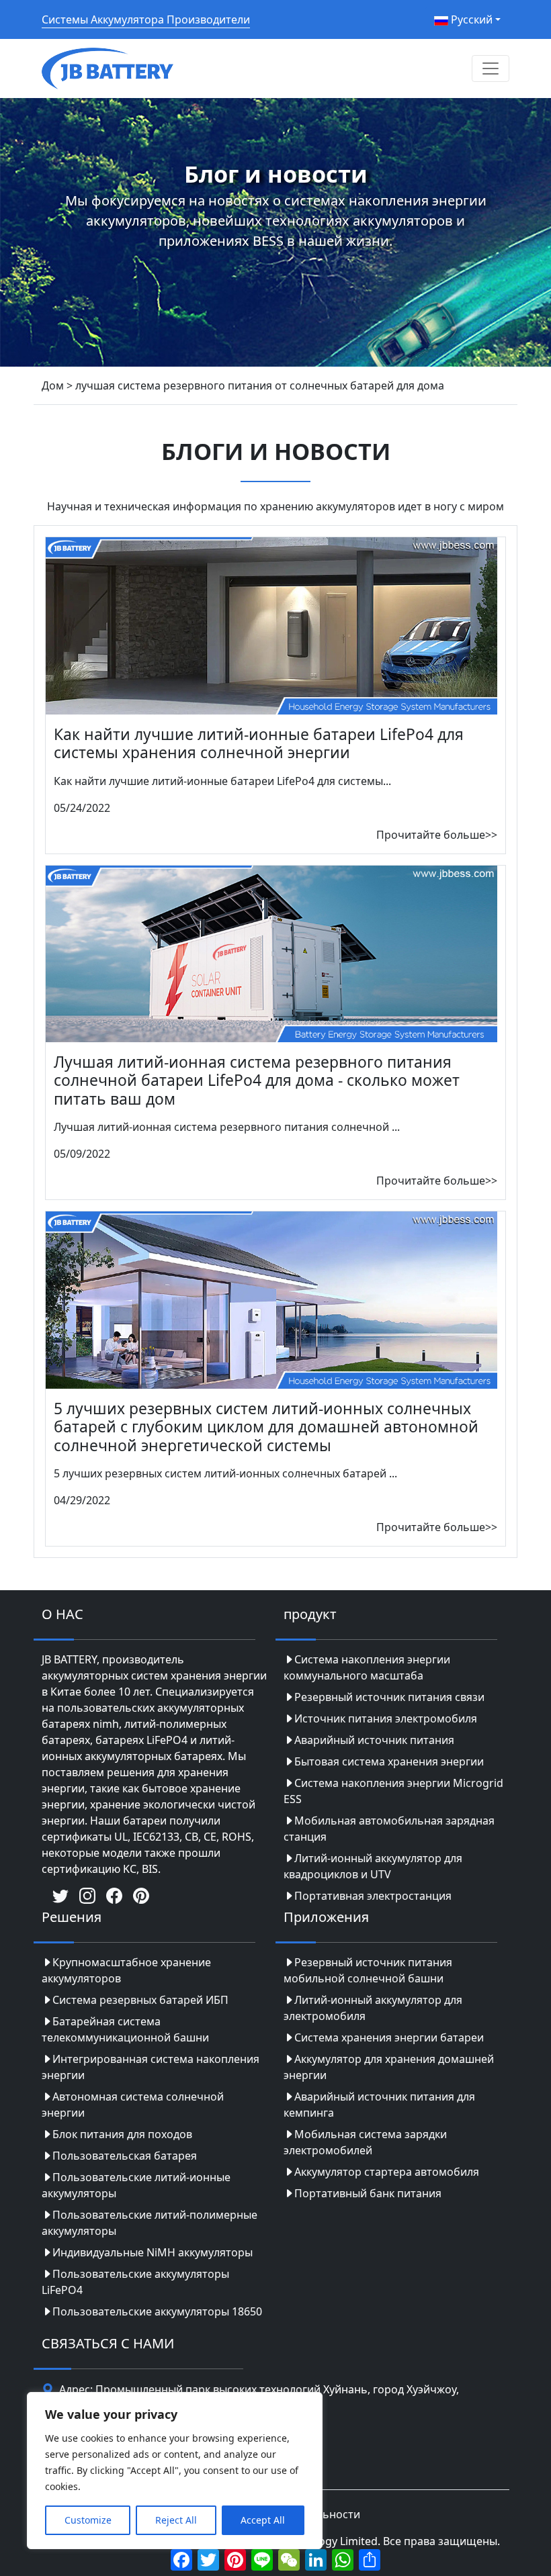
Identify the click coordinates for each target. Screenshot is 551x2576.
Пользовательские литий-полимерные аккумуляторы (150, 2223)
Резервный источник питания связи (389, 1697)
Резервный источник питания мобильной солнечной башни (368, 1970)
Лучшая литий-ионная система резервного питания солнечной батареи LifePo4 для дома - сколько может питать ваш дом (257, 1080)
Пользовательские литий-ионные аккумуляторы (136, 2185)
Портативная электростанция (373, 1896)
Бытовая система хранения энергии (389, 1761)
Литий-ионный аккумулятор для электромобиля (373, 2008)
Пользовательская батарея (125, 2156)
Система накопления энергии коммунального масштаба (367, 1667)
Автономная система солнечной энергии (133, 2105)
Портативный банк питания (368, 2193)
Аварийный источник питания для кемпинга (379, 2105)
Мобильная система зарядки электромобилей (365, 2142)
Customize (88, 2520)
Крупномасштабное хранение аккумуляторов (126, 1970)
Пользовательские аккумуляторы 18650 (157, 2311)
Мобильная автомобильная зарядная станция (389, 1829)
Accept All (263, 2520)
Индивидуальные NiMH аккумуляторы (153, 2252)
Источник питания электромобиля (386, 1718)
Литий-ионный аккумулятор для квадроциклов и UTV (373, 1866)
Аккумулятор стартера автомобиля (387, 2172)
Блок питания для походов (122, 2134)
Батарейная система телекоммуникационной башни (125, 2029)
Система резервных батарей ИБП (140, 2000)
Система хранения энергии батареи (389, 2037)
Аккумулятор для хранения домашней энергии (389, 2067)
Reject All (176, 2520)
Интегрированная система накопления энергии (151, 2067)
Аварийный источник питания (374, 1740)
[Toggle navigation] (491, 68)
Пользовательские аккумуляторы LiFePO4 (135, 2282)
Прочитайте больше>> (437, 835)
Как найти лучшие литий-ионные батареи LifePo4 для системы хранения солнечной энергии (259, 743)
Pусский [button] (470, 19)
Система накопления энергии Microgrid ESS (393, 1791)
